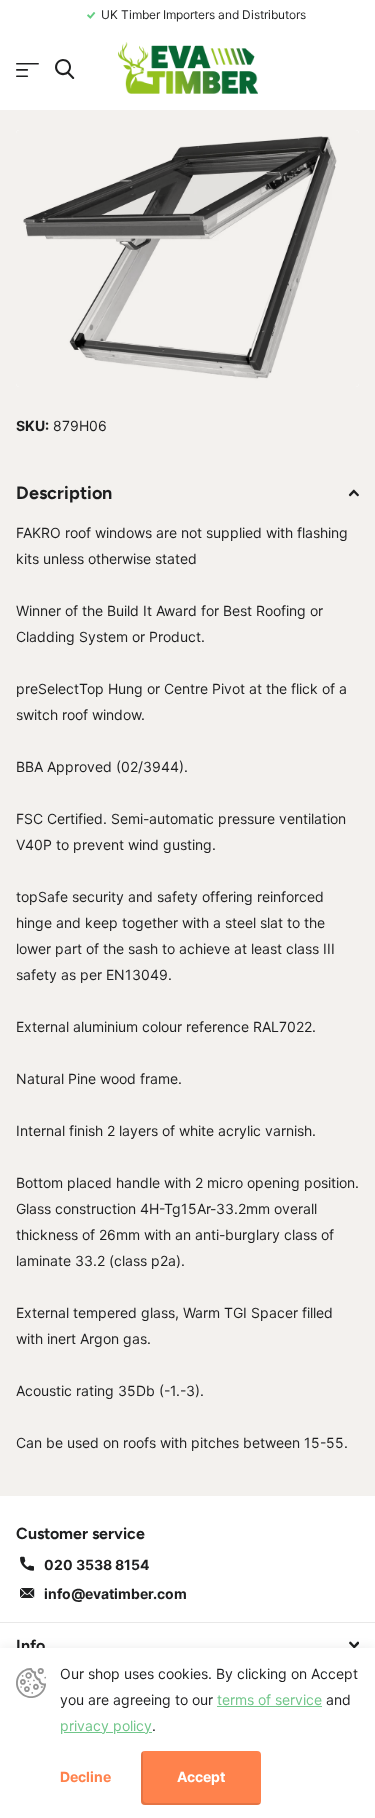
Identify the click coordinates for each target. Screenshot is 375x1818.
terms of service (269, 1699)
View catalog (27, 70)
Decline (85, 1777)
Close (187, 1645)
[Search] (64, 69)
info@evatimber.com (115, 1593)
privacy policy (106, 1725)
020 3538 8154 (96, 1564)
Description (64, 493)
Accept (201, 1776)
